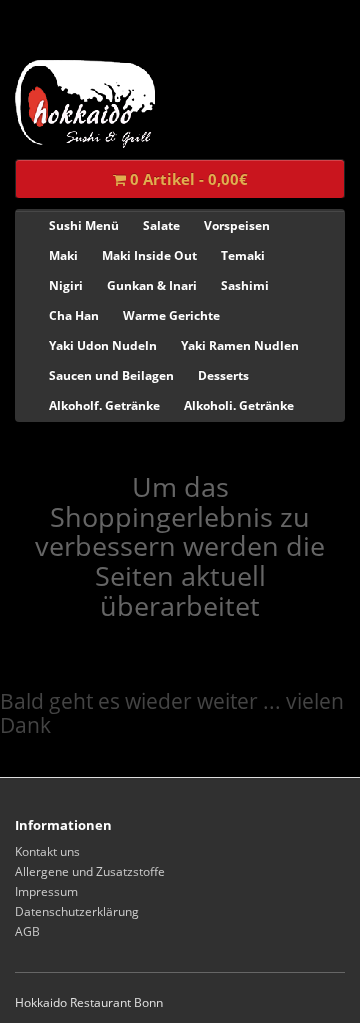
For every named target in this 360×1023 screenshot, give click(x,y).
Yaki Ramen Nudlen (240, 345)
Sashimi (245, 285)
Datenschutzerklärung (77, 911)
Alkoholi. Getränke (239, 405)
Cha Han (74, 315)
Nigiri (66, 285)
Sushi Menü (84, 225)
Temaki (243, 255)
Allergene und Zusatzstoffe (90, 871)
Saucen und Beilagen (111, 375)
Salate (161, 225)
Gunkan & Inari (152, 285)
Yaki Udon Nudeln (103, 345)
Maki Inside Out (149, 255)
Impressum (46, 891)
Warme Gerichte (171, 315)
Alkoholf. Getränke (104, 405)
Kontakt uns (47, 851)
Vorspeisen (237, 225)
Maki (63, 255)
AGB (27, 931)
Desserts (223, 375)
